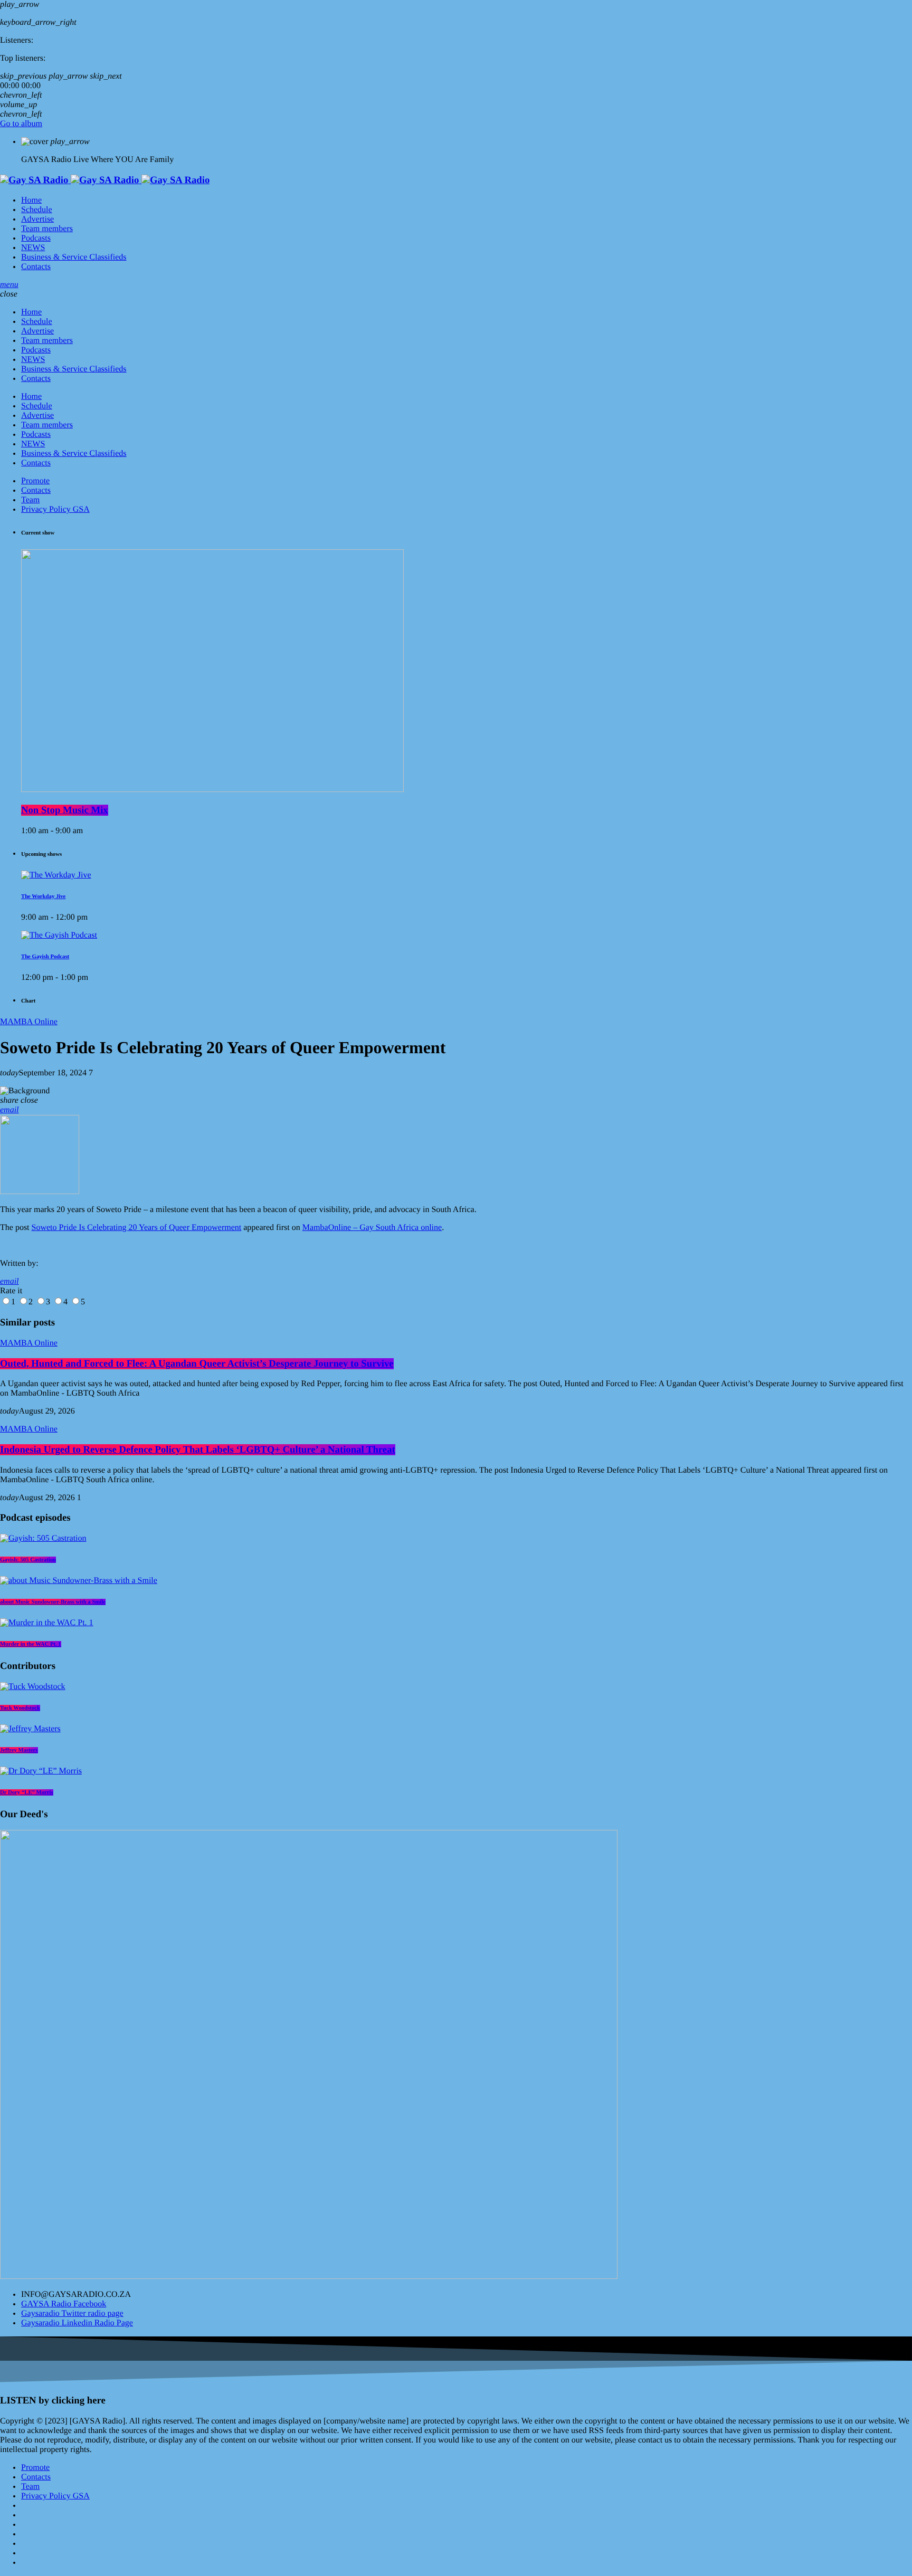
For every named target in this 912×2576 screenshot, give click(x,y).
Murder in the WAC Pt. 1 (31, 1644)
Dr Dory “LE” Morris (27, 1792)
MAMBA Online (29, 1022)
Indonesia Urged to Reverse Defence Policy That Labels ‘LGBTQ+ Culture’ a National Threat (198, 1450)
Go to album (21, 124)
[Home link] (105, 180)
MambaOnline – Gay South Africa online (372, 1228)
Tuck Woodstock (20, 1708)
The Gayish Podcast (45, 957)
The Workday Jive (43, 896)
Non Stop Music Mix (65, 810)
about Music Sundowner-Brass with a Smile (53, 1602)
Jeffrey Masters (19, 1750)
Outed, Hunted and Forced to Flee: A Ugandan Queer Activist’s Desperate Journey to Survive (197, 1364)
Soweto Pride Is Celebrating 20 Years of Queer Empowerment (137, 1228)
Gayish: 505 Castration (28, 1560)
